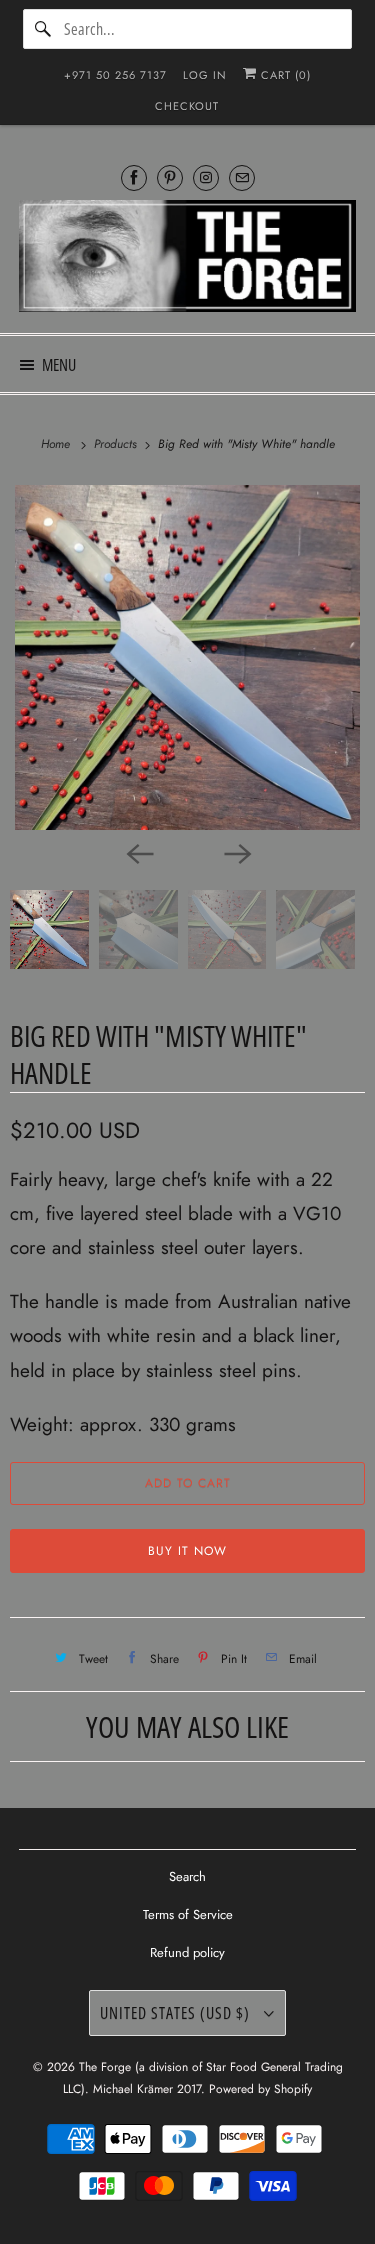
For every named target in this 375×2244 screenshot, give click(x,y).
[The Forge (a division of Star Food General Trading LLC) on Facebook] (134, 177)
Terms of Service (188, 1914)
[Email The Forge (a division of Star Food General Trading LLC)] (242, 177)
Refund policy (187, 1952)
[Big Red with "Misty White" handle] (187, 657)
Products (117, 444)
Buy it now (187, 1551)
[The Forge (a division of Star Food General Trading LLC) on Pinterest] (170, 177)
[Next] (237, 852)
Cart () (284, 75)
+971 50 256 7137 (115, 75)
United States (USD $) (177, 2013)
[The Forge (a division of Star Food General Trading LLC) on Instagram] (206, 177)
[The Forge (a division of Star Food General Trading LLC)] (187, 259)
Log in (205, 75)
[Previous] (139, 852)
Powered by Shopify (260, 2089)
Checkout (187, 106)
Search (187, 1876)
